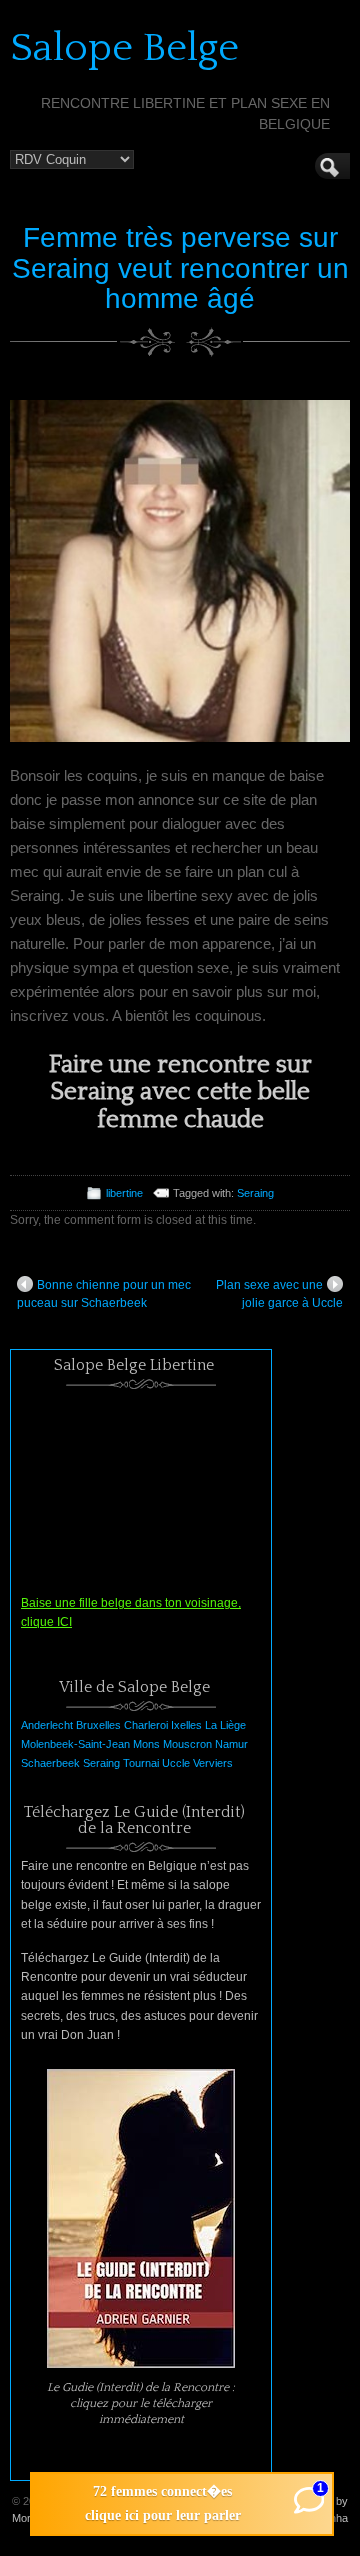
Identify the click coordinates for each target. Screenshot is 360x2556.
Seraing (255, 1193)
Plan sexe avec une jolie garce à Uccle (279, 1294)
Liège (233, 1725)
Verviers (213, 1763)
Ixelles (186, 1725)
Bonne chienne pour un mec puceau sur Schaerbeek (104, 1294)
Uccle (176, 1763)
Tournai (141, 1763)
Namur (231, 1744)
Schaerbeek (50, 1763)
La (211, 1725)
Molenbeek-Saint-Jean (75, 1744)
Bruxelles (98, 1725)
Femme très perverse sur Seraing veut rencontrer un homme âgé (180, 268)
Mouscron (187, 1744)
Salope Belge (124, 48)
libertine (124, 1193)
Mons (146, 1744)
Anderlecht (47, 1725)
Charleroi (146, 1725)
